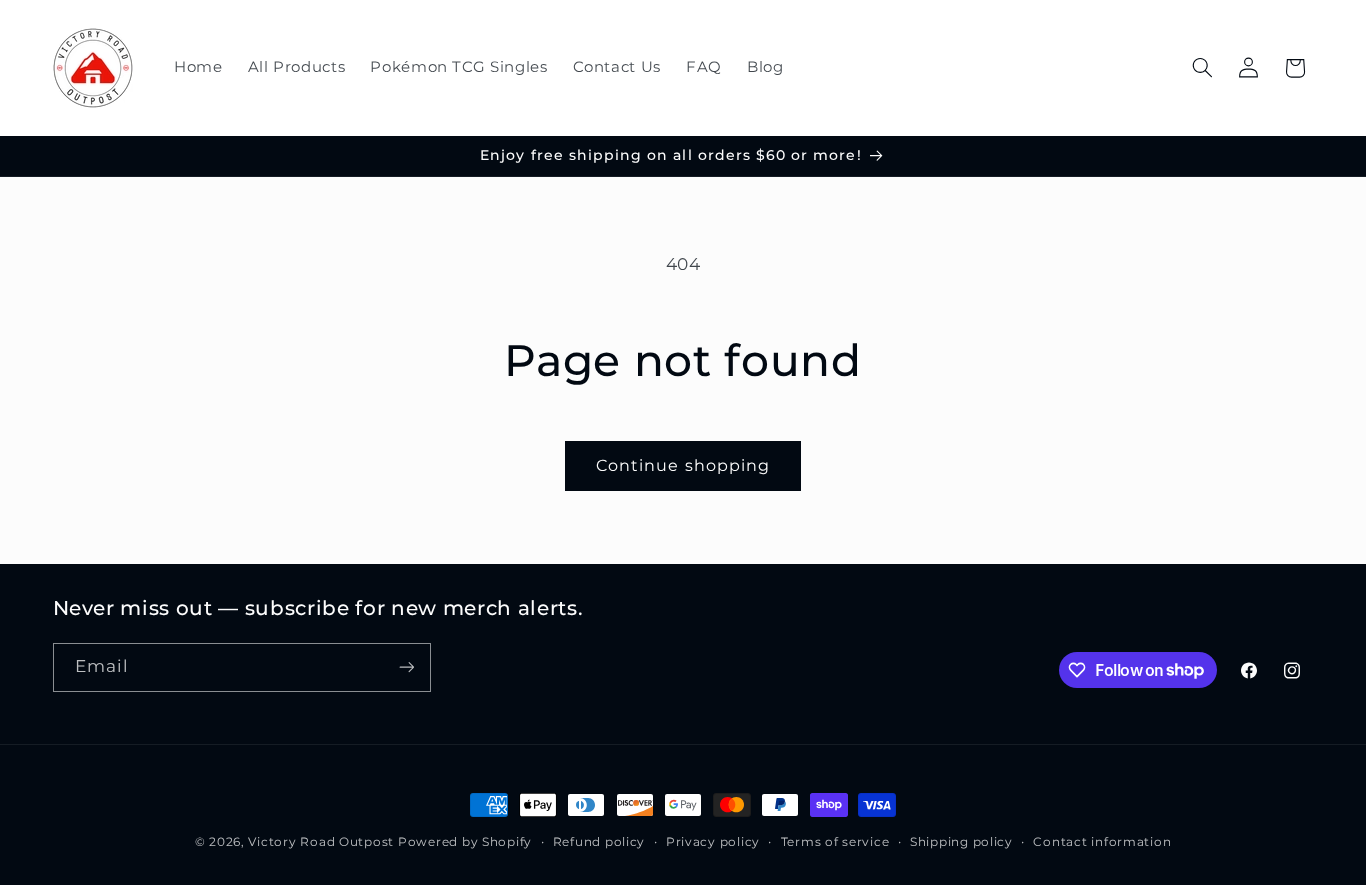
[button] (1202, 68)
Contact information (1102, 842)
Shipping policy (961, 842)
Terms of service (835, 842)
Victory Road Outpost (321, 842)
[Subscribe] (406, 667)
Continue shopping (683, 465)
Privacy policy (713, 842)
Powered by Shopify (465, 842)
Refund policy (599, 842)
